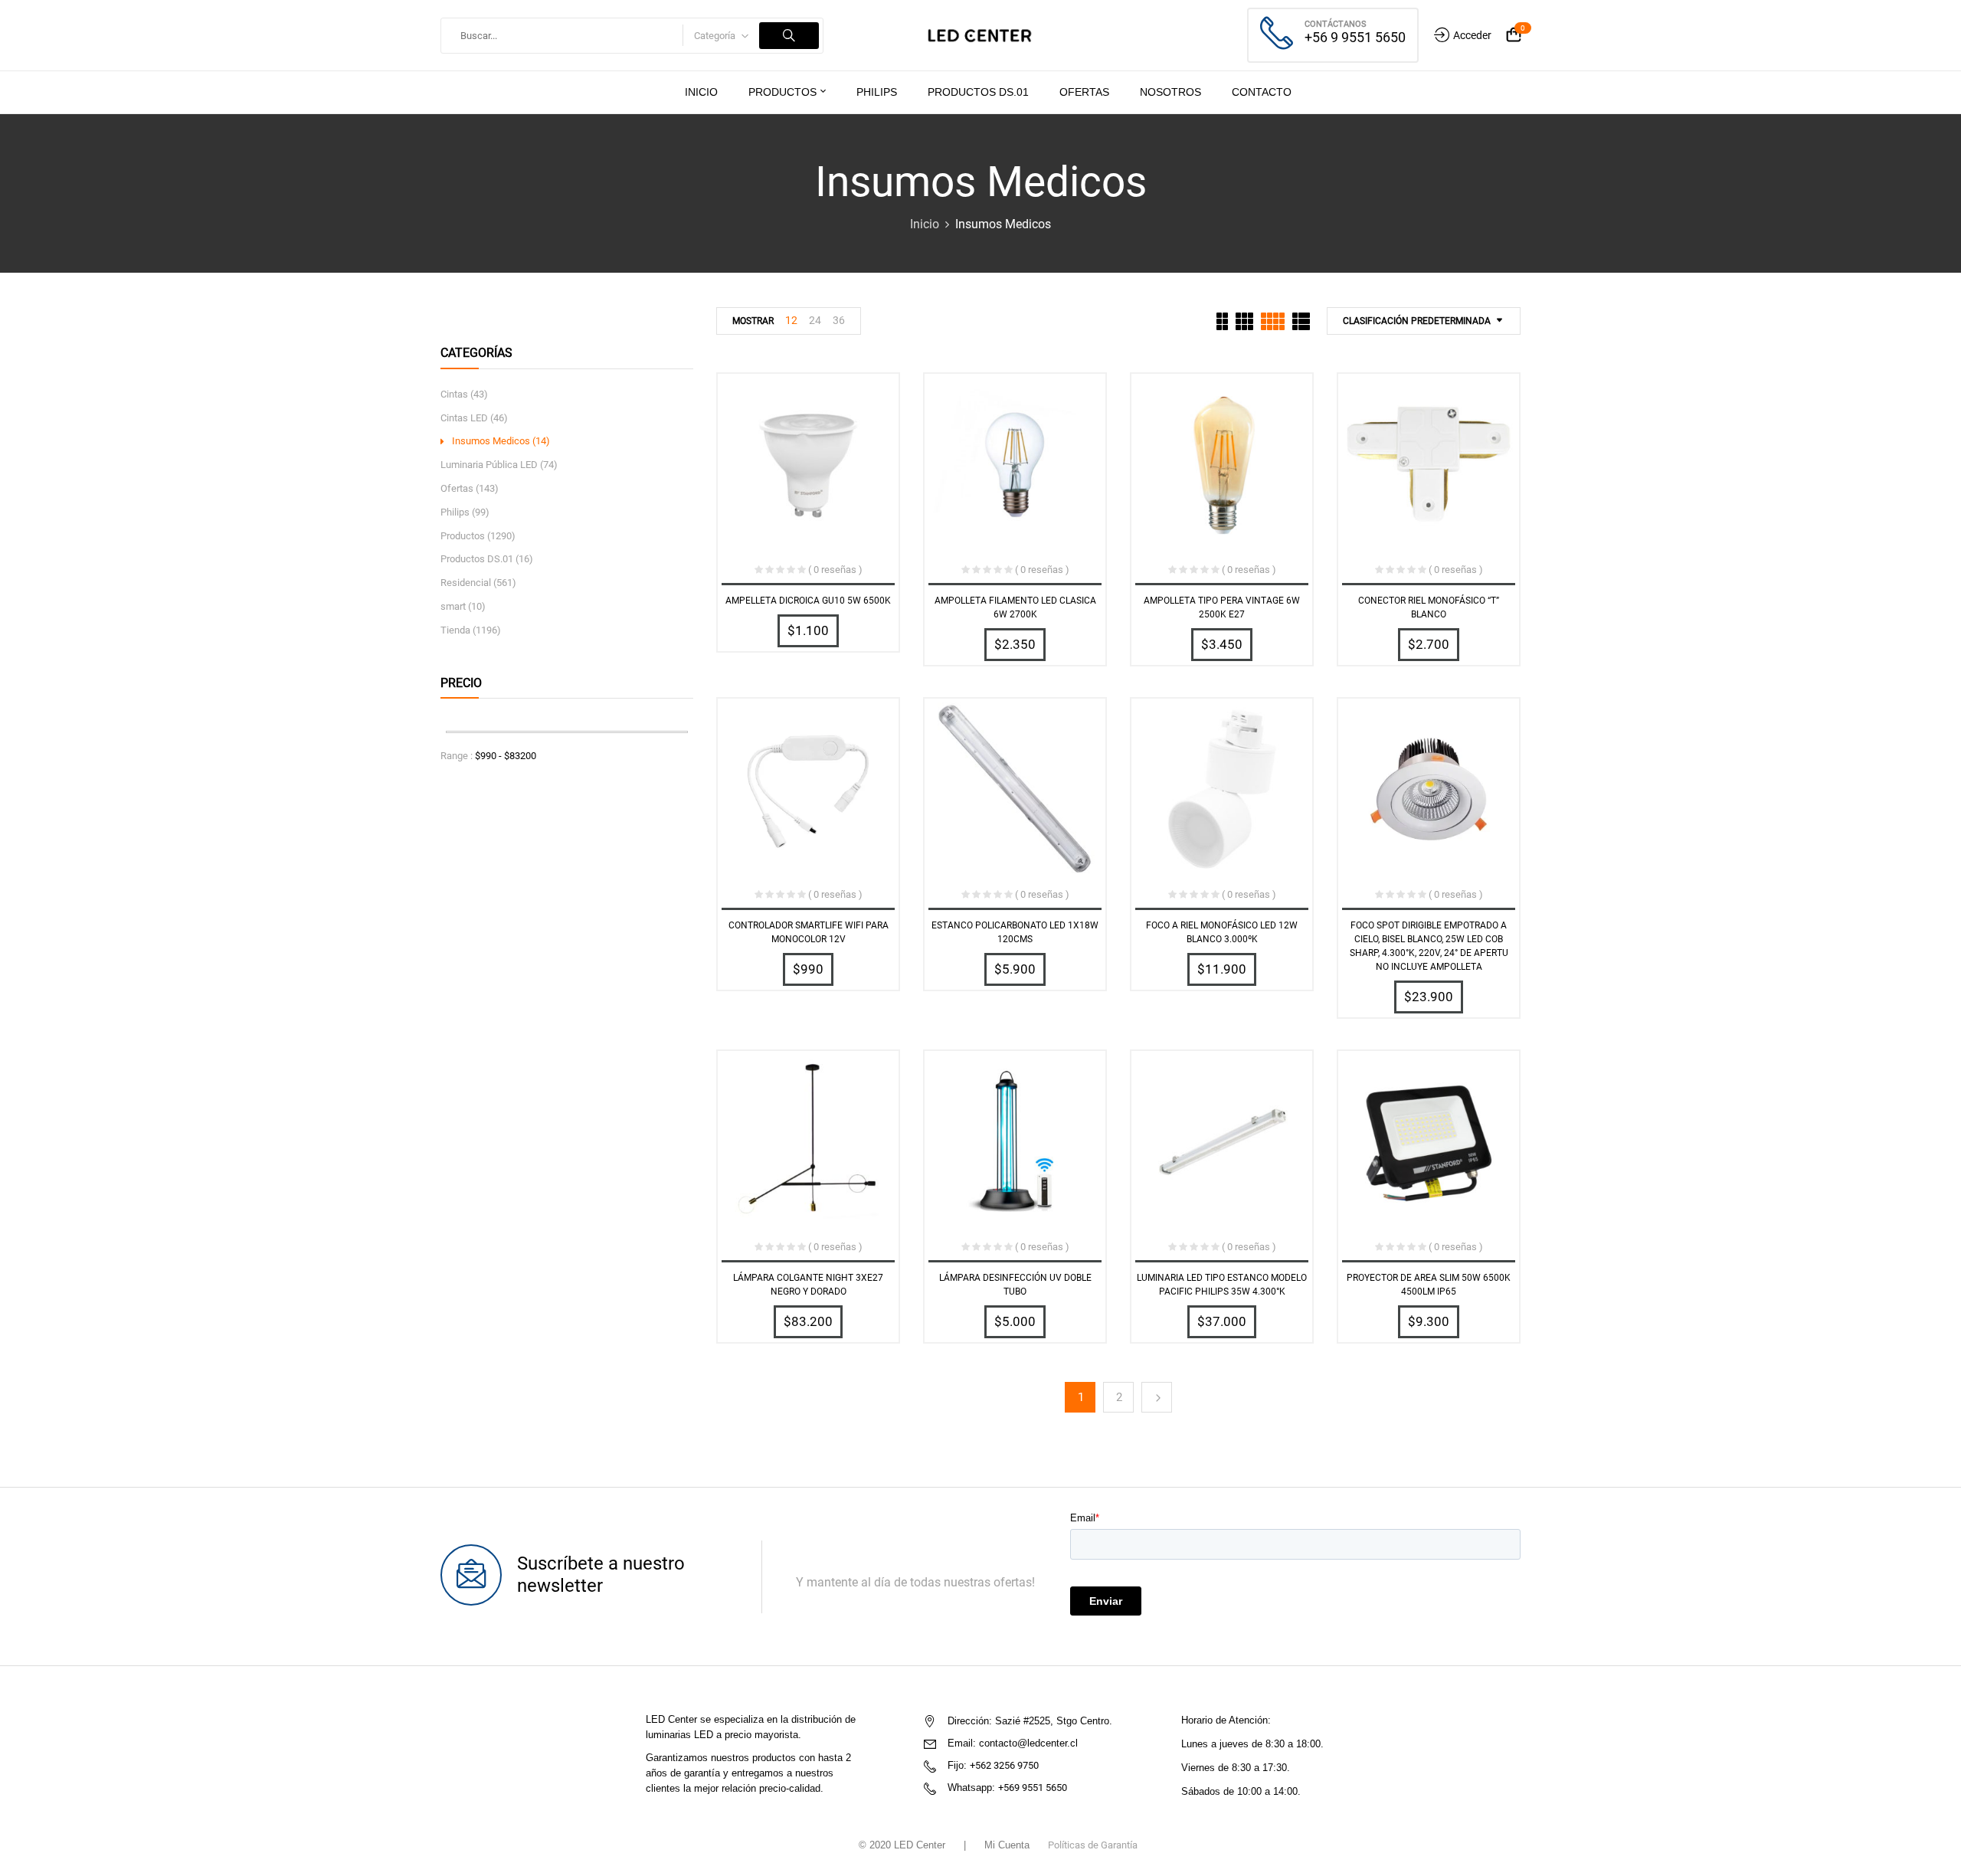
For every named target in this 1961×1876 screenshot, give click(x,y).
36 (839, 320)
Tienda (455, 630)
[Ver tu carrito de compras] (1514, 36)
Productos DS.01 (477, 559)
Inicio (925, 224)
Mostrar (753, 321)
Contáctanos (1336, 24)
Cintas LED (464, 418)
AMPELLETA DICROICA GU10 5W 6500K (808, 601)
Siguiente (1157, 1397)
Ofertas (457, 488)
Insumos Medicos (491, 441)
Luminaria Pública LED (489, 465)
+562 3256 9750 (1004, 1765)
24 (815, 320)
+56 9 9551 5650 (1355, 37)
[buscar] (789, 36)
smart (453, 606)
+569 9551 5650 (1033, 1788)
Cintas (454, 394)
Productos (463, 536)
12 (791, 320)
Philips (455, 512)
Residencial (466, 583)
